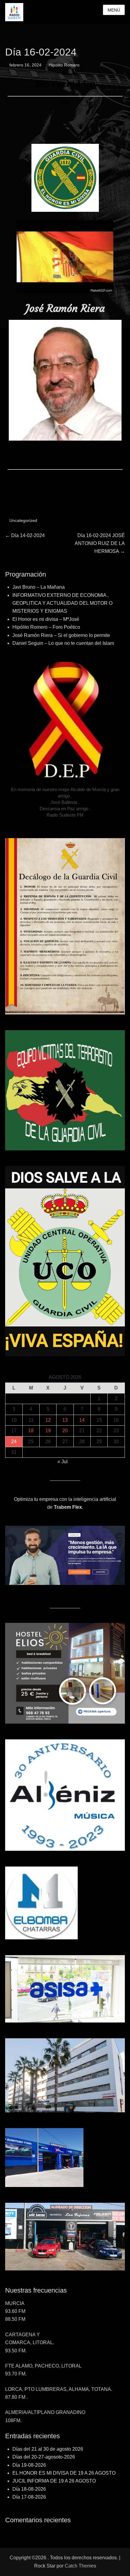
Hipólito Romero (64, 65)
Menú (114, 10)
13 (65, 1420)
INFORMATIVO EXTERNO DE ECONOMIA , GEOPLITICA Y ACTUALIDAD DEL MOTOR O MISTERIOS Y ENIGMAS (62, 603)
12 (48, 1420)
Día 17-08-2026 (29, 2497)
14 (82, 1420)
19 (48, 1431)
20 (65, 1431)
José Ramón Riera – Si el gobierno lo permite (61, 635)
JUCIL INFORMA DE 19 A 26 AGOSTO (54, 2481)
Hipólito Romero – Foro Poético (46, 627)
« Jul (63, 1462)
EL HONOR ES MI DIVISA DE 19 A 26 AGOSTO (64, 2473)
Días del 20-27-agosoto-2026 (44, 2457)
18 (31, 1431)
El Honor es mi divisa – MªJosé (46, 619)
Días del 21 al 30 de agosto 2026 (48, 2449)
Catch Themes (80, 2566)
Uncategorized (23, 520)
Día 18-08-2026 (29, 2489)
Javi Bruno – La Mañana (39, 587)
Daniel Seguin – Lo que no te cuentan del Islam (63, 643)
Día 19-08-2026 (29, 2465)
